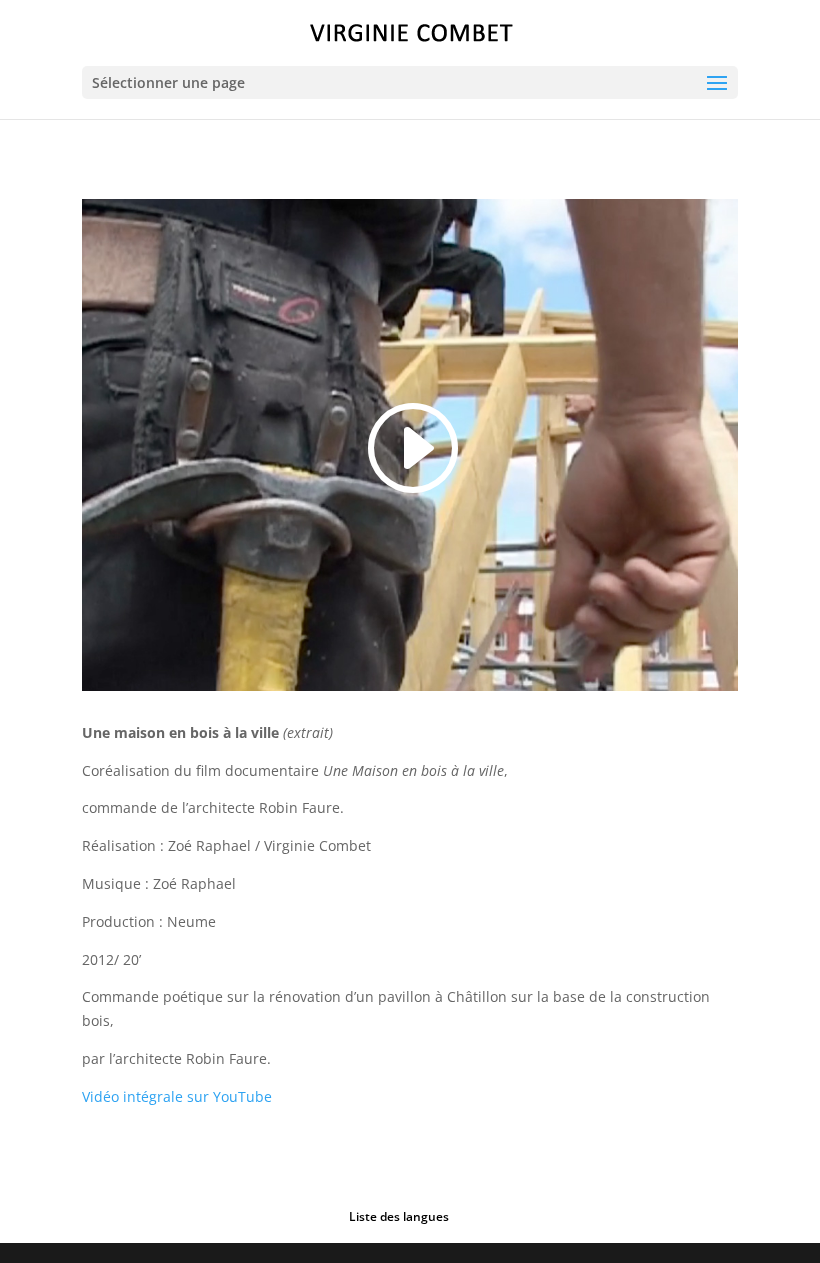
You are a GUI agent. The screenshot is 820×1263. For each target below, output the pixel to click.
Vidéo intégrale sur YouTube (177, 1096)
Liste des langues (399, 1216)
